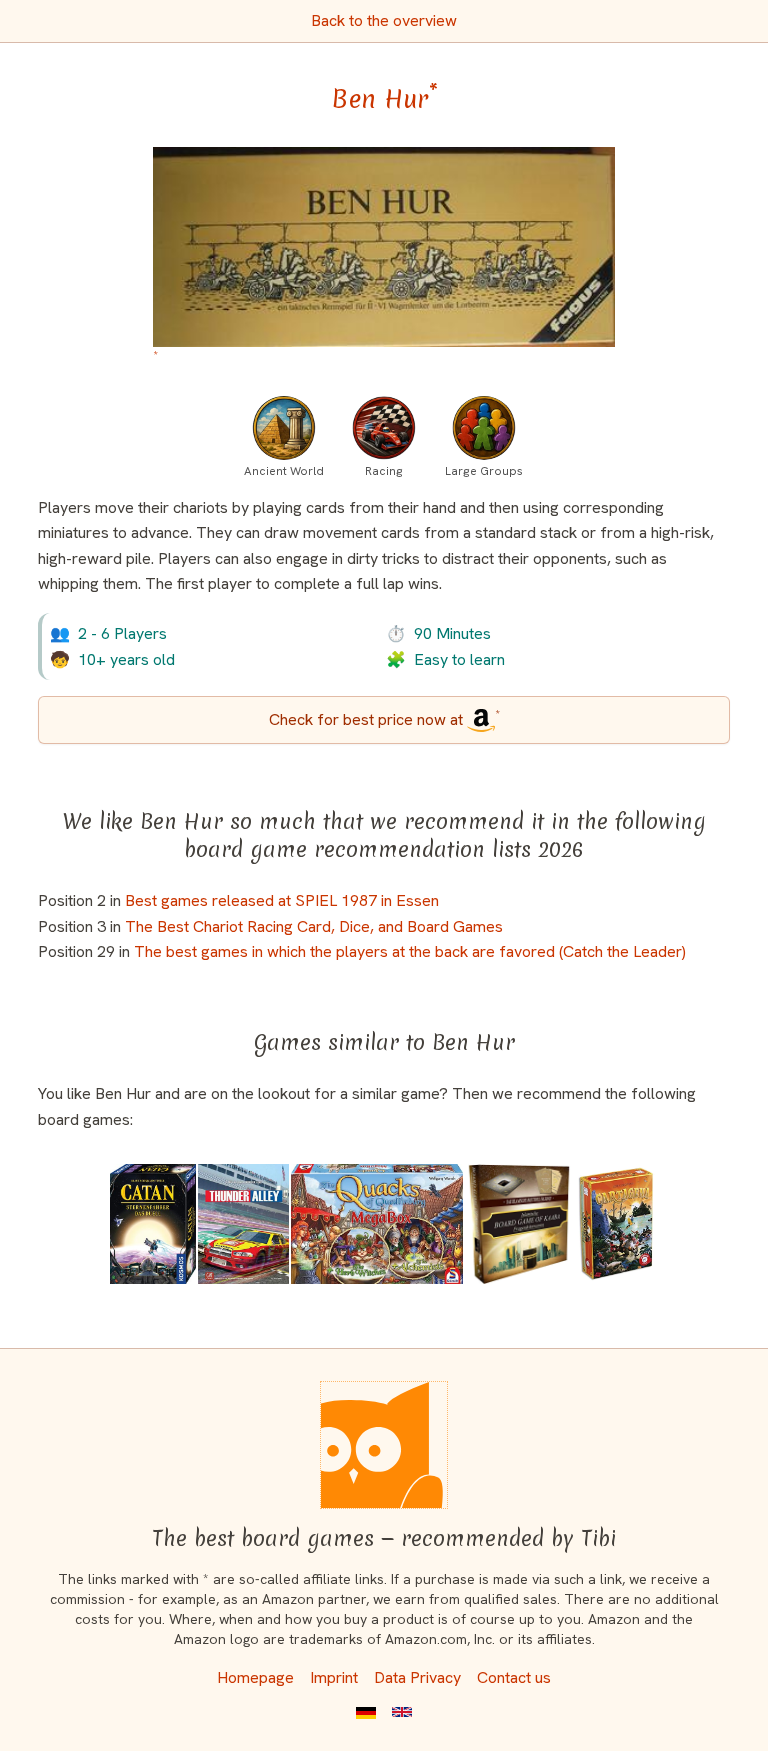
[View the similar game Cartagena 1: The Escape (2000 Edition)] (617, 1224)
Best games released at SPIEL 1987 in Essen (282, 900)
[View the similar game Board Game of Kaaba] (519, 1224)
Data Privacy (417, 1677)
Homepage (255, 1677)
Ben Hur (384, 99)
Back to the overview (384, 20)
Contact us (514, 1677)
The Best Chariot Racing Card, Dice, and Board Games (314, 926)
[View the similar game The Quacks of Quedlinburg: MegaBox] (377, 1224)
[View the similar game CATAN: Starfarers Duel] (153, 1224)
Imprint (334, 1677)
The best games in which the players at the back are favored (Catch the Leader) (410, 951)
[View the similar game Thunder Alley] (243, 1224)
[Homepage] (384, 1445)
